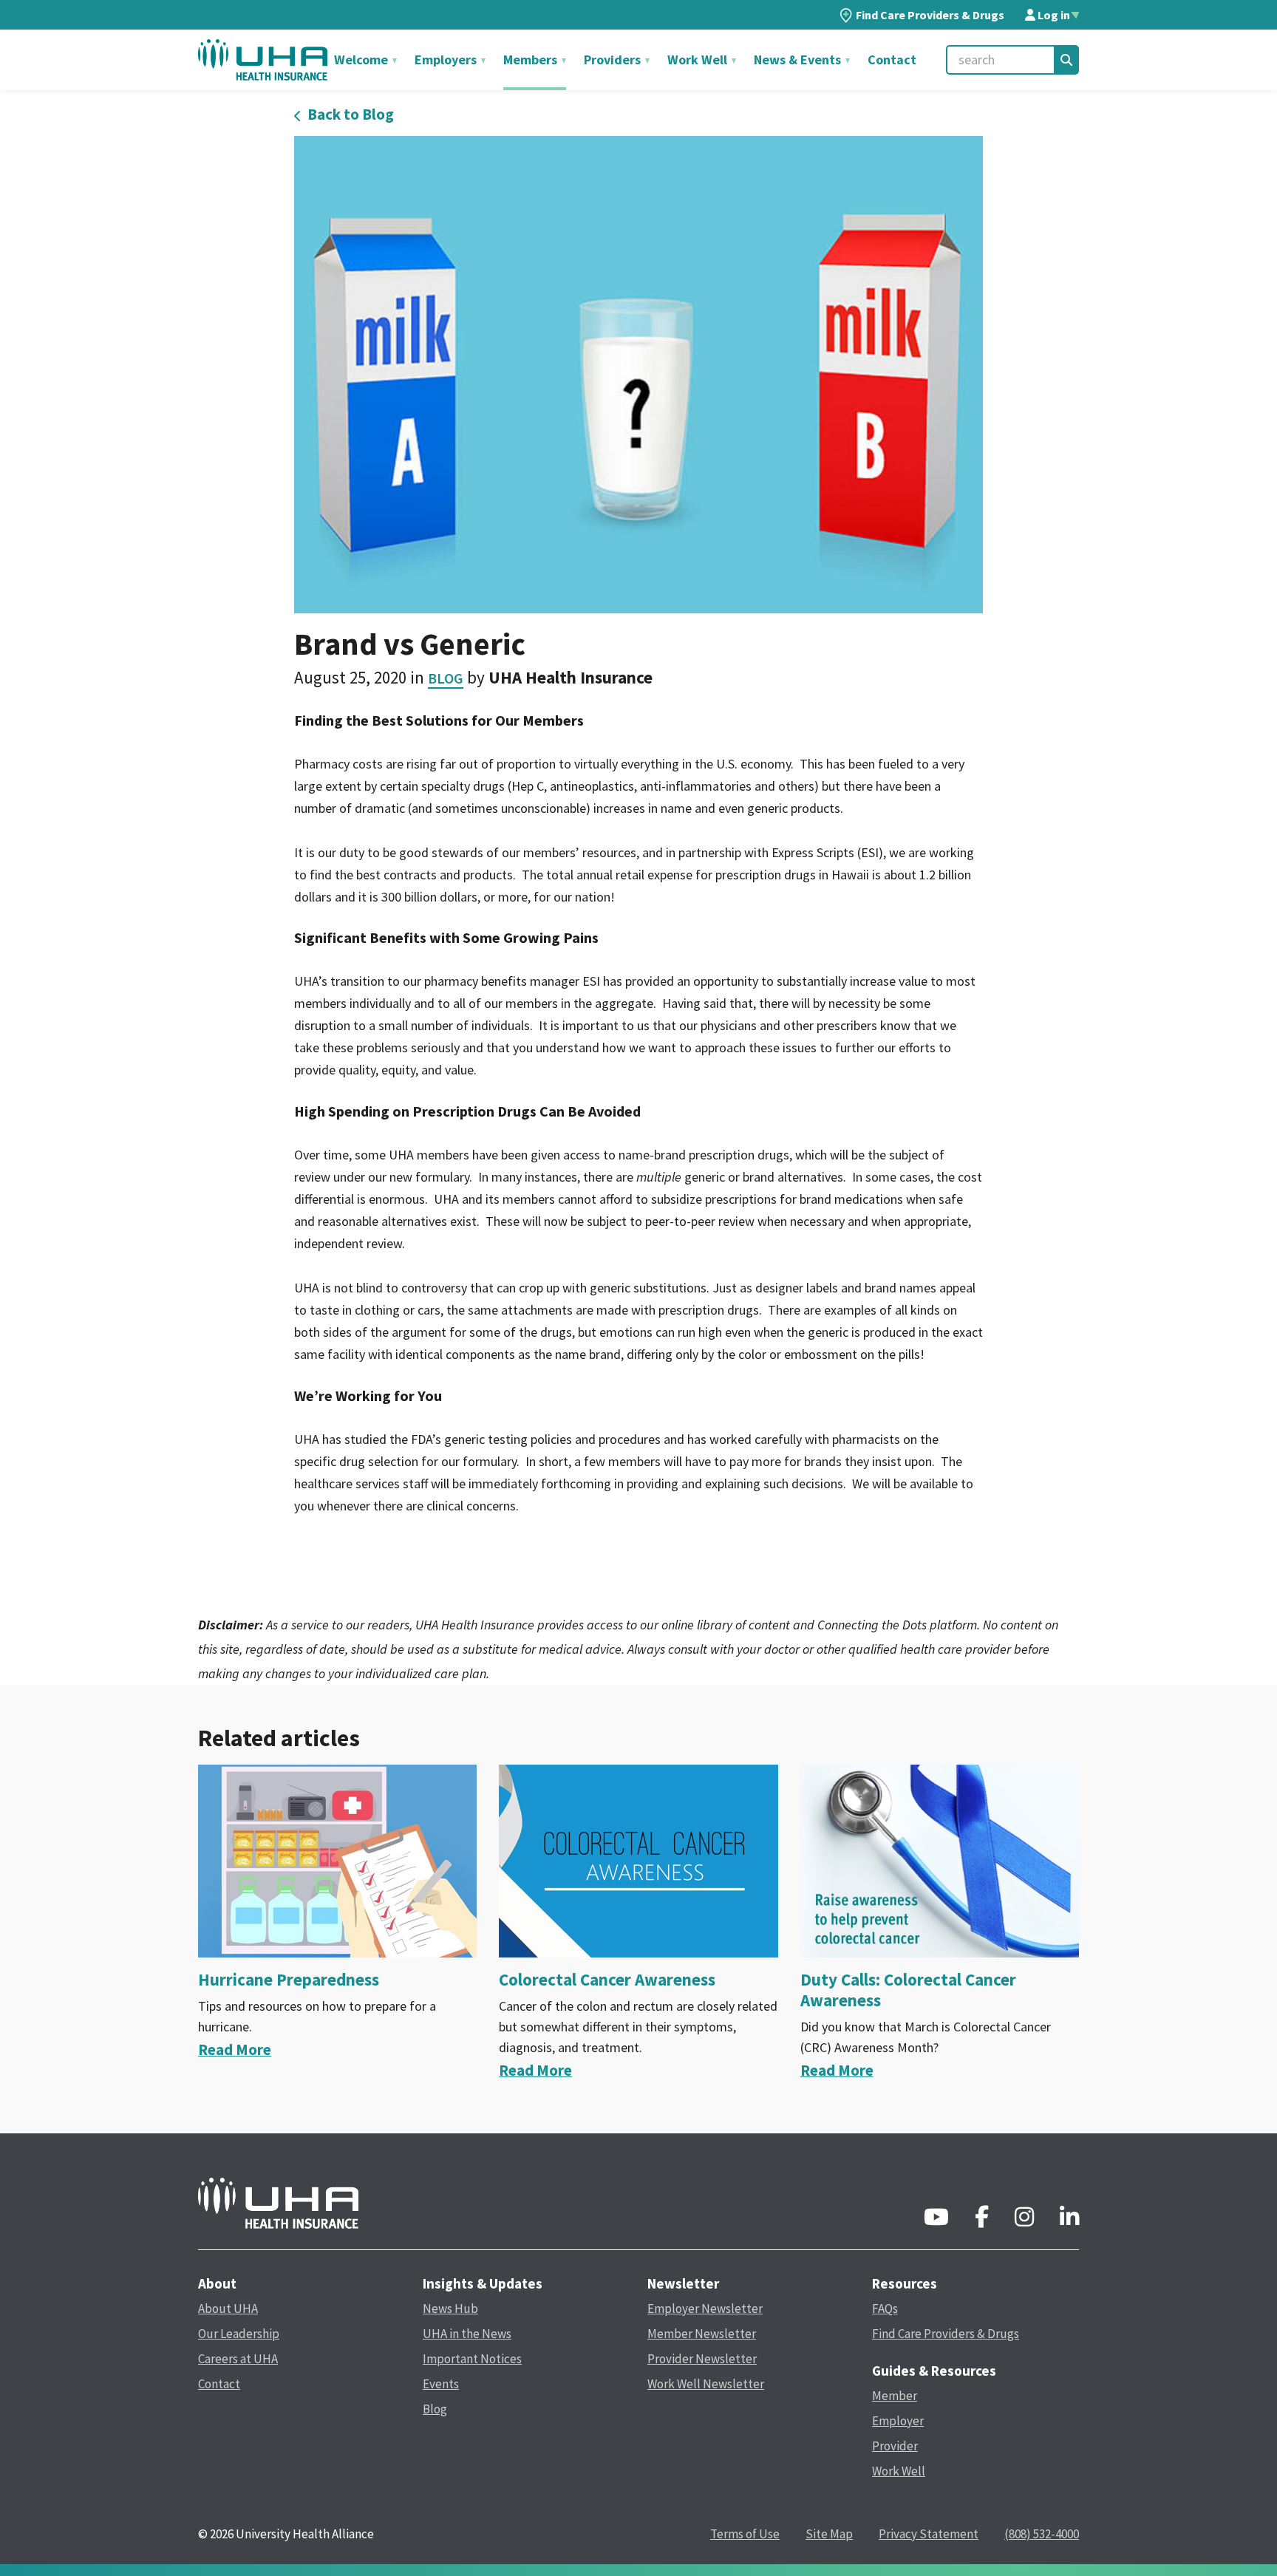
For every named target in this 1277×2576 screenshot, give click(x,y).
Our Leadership (239, 2334)
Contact (892, 59)
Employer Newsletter (705, 2308)
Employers (447, 59)
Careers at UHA (238, 2359)
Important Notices (472, 2359)
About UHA (228, 2308)
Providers (614, 59)
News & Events (799, 59)
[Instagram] (1024, 2221)
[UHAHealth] (263, 59)
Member (895, 2396)
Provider (895, 2446)
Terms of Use (745, 2534)
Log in (1053, 15)
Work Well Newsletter (706, 2384)
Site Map (829, 2534)
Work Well (699, 59)
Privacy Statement (929, 2534)
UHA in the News (467, 2334)
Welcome (362, 59)
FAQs (885, 2308)
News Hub (450, 2308)
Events (441, 2384)
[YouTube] (936, 2221)
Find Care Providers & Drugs (930, 15)
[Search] (1066, 60)
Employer (898, 2421)
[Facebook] (982, 2221)
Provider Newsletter (702, 2359)
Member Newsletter (702, 2334)
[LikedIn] (1069, 2221)
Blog (446, 678)
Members (532, 59)
